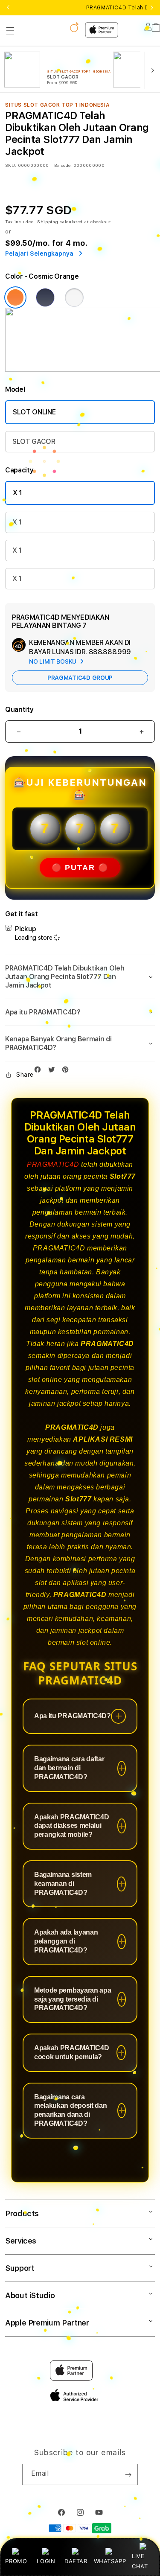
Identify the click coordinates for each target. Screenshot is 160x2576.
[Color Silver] (74, 297)
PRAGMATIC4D (53, 1164)
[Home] (63, 27)
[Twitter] (54, 1071)
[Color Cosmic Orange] (15, 297)
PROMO (16, 2561)
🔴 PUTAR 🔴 (80, 868)
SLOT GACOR (34, 441)
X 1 (17, 493)
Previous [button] (8, 8)
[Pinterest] (67, 1071)
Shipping (48, 221)
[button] (10, 31)
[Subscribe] (128, 2474)
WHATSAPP (110, 2561)
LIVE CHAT (140, 2561)
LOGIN (46, 2561)
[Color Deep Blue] (45, 297)
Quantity (19, 710)
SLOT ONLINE (34, 412)
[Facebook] (40, 1071)
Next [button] (152, 8)
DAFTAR (76, 2561)
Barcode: (63, 165)
